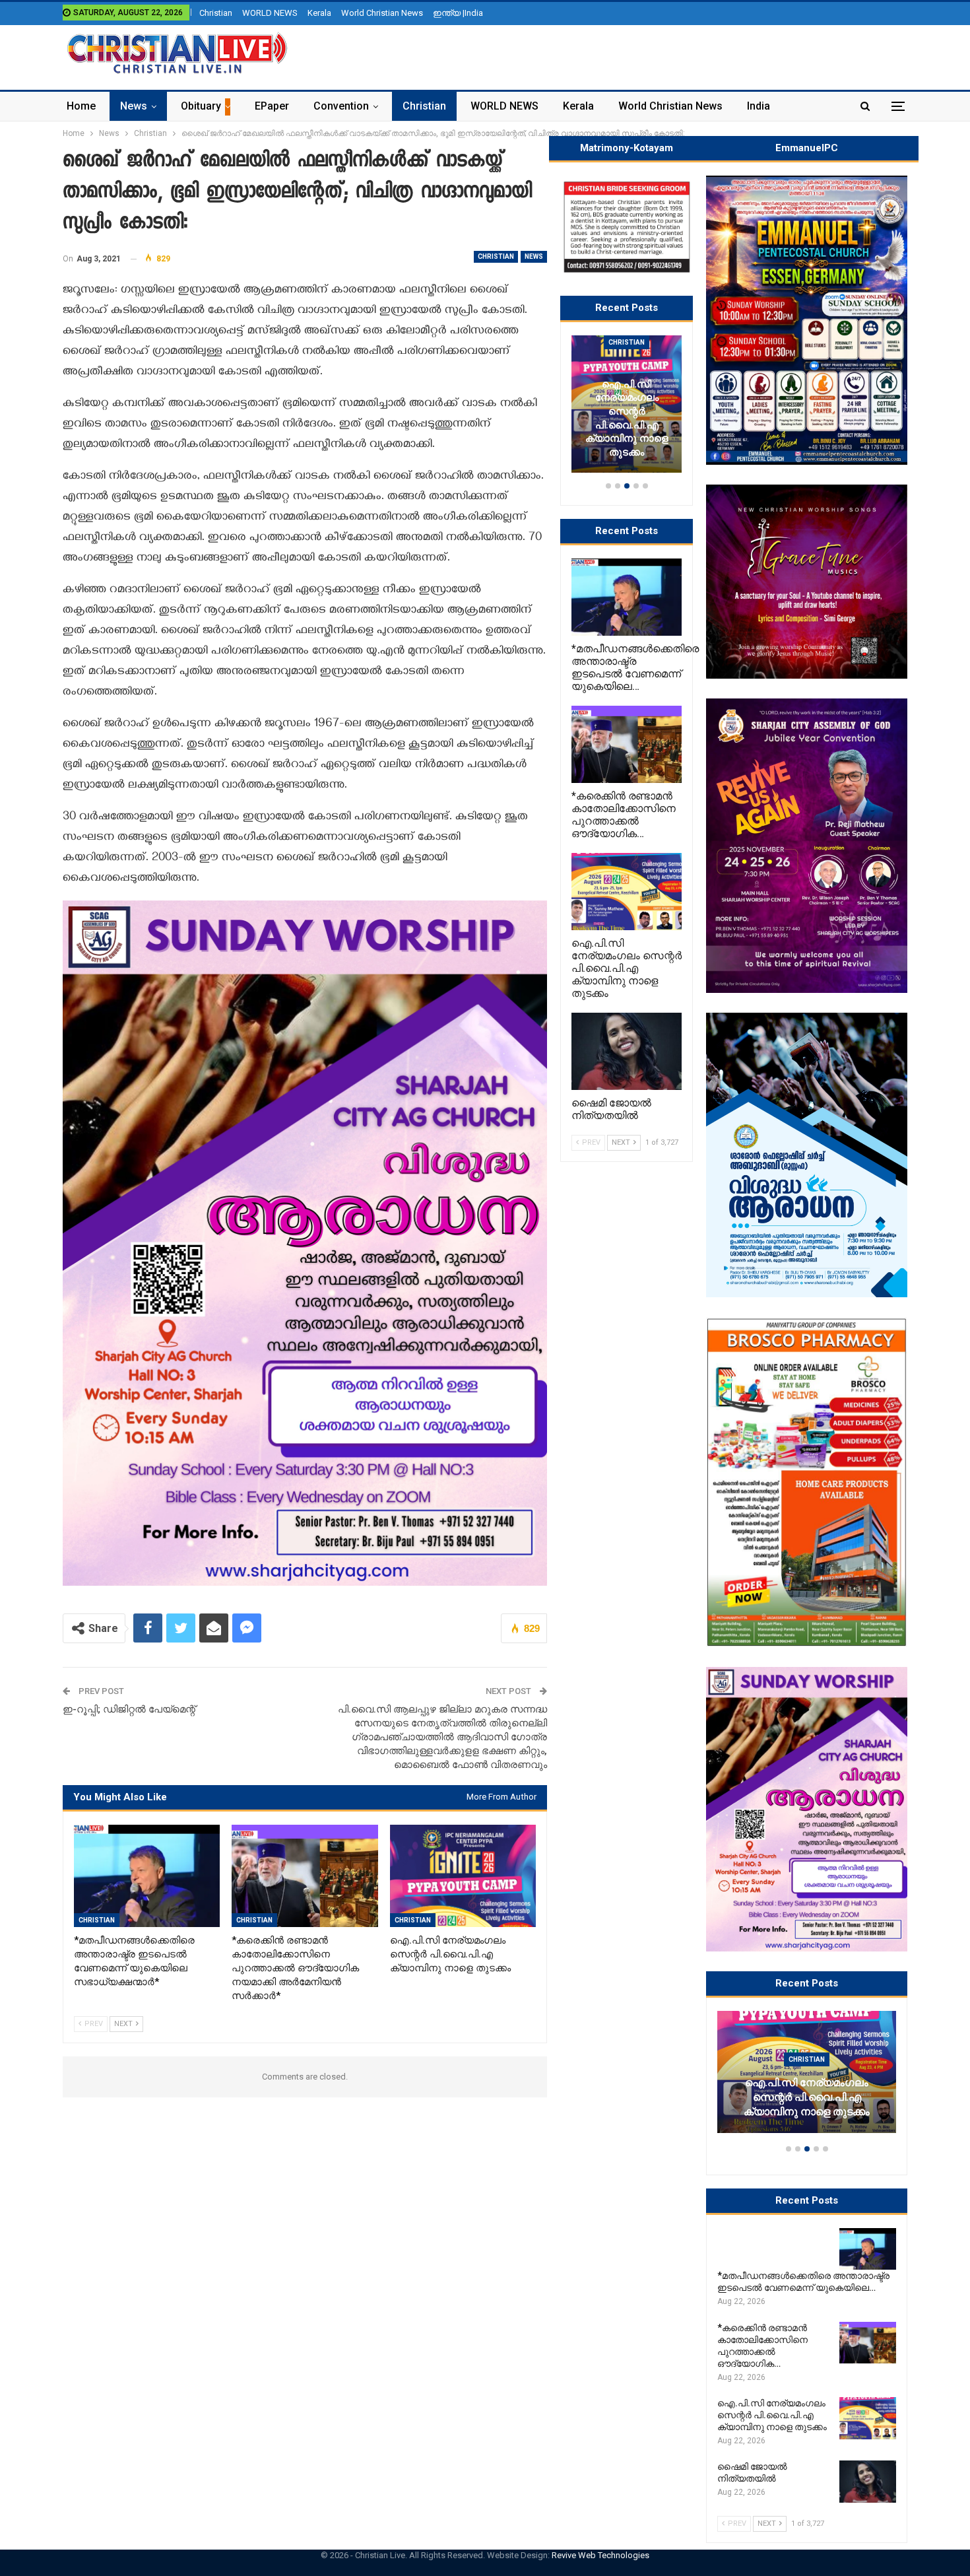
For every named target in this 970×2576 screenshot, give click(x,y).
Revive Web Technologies (600, 2555)
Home (81, 106)
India (759, 106)
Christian (216, 13)
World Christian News (382, 13)
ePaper (272, 106)
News (134, 106)
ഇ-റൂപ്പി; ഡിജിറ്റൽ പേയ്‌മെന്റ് (129, 1709)
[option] (807, 2078)
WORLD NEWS (270, 13)
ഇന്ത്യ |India (458, 13)
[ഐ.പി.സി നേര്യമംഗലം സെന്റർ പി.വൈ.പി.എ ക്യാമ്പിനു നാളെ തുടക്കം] (463, 1876)
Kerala (319, 13)
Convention (341, 106)
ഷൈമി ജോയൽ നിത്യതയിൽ (807, 2112)
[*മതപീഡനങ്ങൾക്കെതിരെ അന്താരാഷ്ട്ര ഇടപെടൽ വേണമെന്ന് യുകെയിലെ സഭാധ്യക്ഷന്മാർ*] (147, 1876)
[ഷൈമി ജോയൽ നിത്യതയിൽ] (807, 2072)
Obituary (201, 106)
